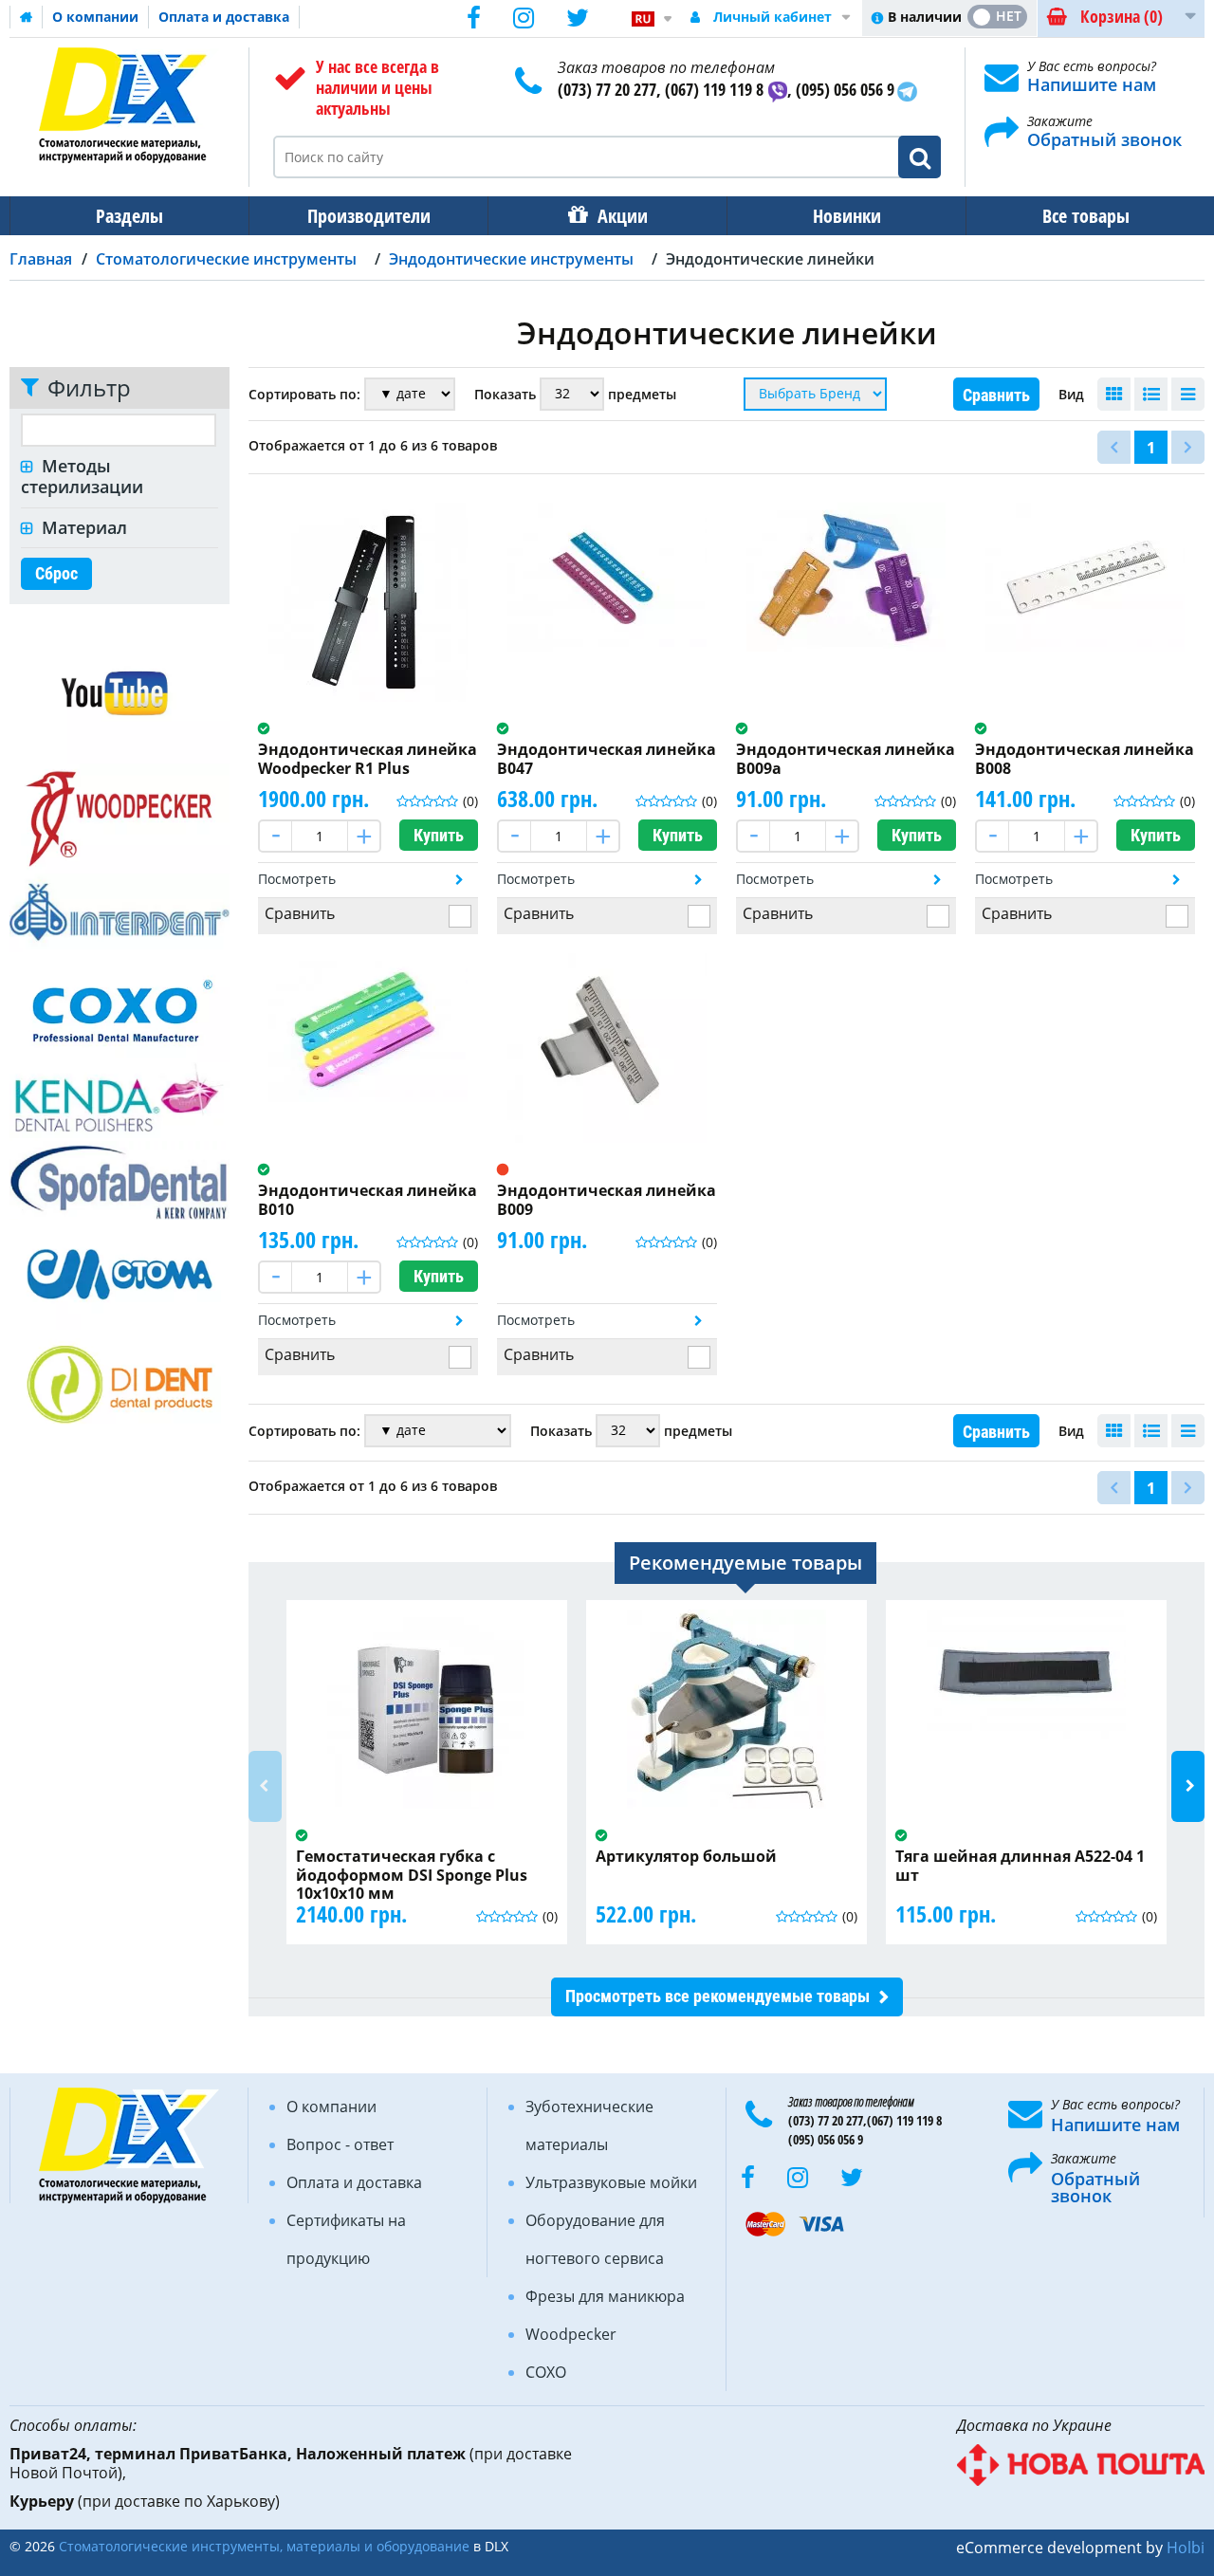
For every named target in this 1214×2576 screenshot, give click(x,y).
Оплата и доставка (224, 17)
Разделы (129, 216)
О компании (95, 17)
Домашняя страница (27, 17)
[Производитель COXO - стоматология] (120, 1006)
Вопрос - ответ (340, 2144)
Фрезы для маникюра (605, 2296)
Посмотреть (297, 879)
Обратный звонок (1104, 139)
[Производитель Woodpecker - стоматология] (120, 817)
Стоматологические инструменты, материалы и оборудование (264, 2546)
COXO (546, 2372)
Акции (623, 216)
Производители (369, 216)
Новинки (847, 216)
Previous (265, 1786)
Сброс (56, 573)
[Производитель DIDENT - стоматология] (120, 1382)
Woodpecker (571, 2334)
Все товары (1086, 216)
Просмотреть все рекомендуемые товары (717, 1996)
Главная (41, 259)
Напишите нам (1092, 84)
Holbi (1186, 2548)
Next (1188, 1786)
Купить (439, 835)
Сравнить (996, 395)
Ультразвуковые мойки (611, 2182)
